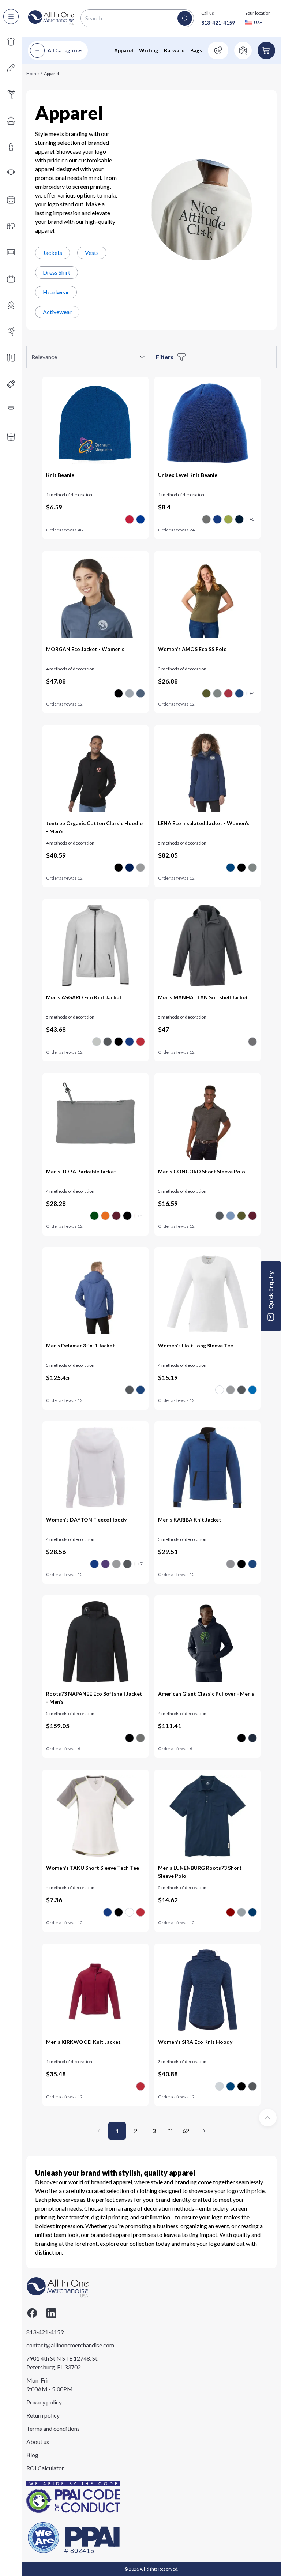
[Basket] (266, 50)
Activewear (57, 312)
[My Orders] (243, 50)
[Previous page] (99, 2131)
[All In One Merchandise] (51, 18)
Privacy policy (44, 2402)
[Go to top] (268, 2118)
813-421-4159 (218, 22)
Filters (165, 357)
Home (33, 73)
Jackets (53, 253)
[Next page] (204, 2131)
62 (186, 2131)
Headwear (56, 292)
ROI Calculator (45, 2468)
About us (38, 2442)
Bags (196, 50)
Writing (149, 50)
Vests (92, 253)
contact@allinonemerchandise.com (63, 2345)
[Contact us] (218, 50)
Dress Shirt (57, 272)
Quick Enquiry (271, 1290)
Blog (32, 2455)
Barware (174, 50)
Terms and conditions (53, 2428)
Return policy (43, 2415)
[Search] (185, 18)
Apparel (124, 50)
